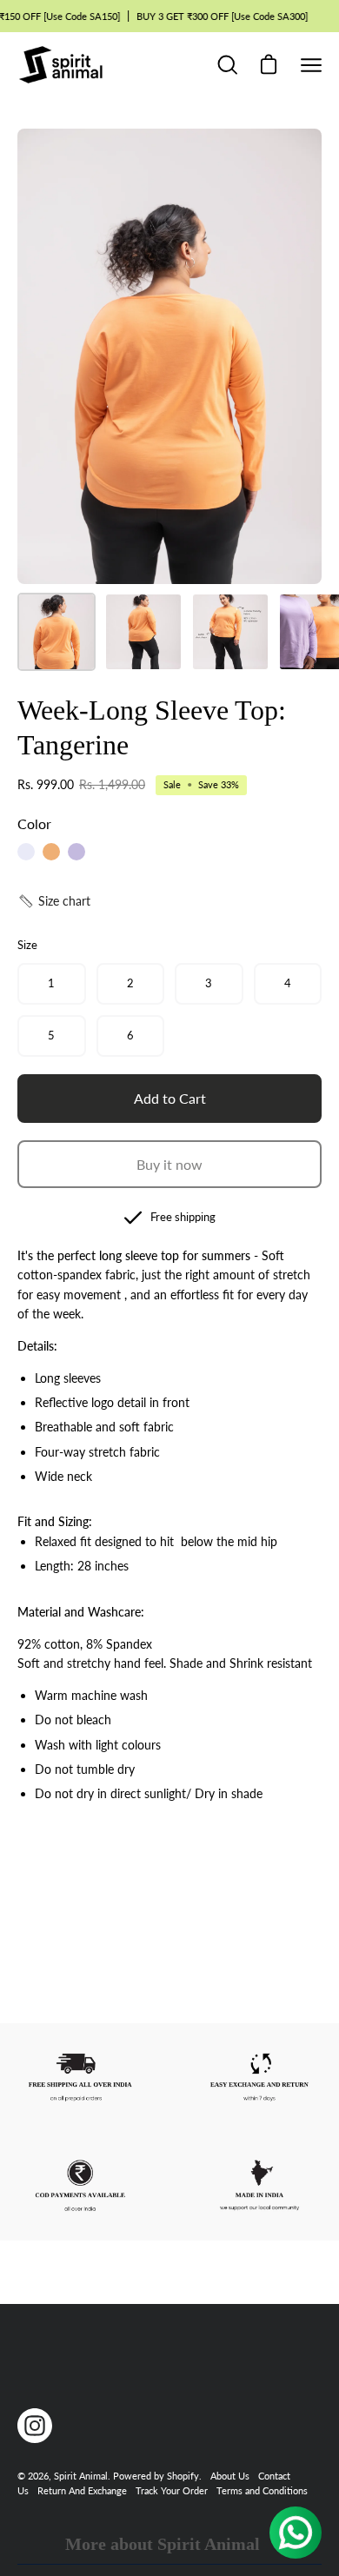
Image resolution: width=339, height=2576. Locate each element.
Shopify (183, 2476)
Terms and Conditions (262, 2490)
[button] (54, 901)
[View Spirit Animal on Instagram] (35, 2426)
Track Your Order (172, 2490)
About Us (230, 2476)
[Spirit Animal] (61, 65)
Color (34, 823)
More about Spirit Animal (163, 2544)
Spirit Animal (81, 2476)
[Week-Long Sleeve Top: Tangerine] (56, 632)
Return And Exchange (82, 2490)
